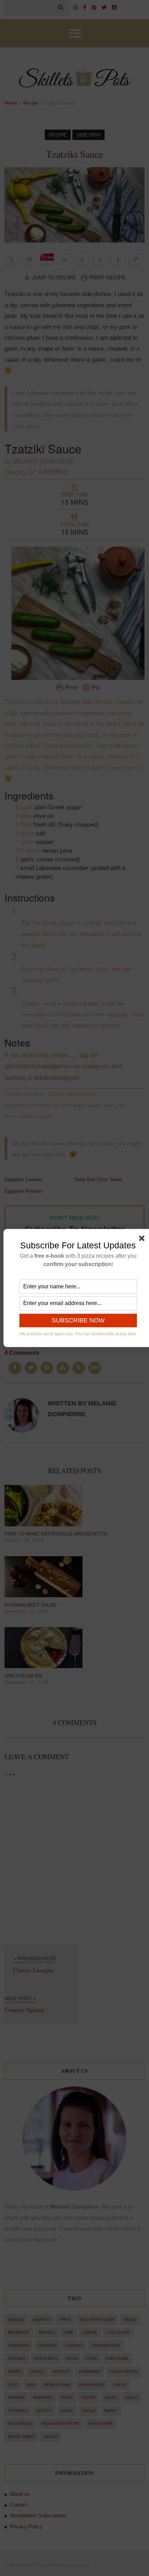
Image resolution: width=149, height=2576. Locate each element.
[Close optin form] (143, 1240)
